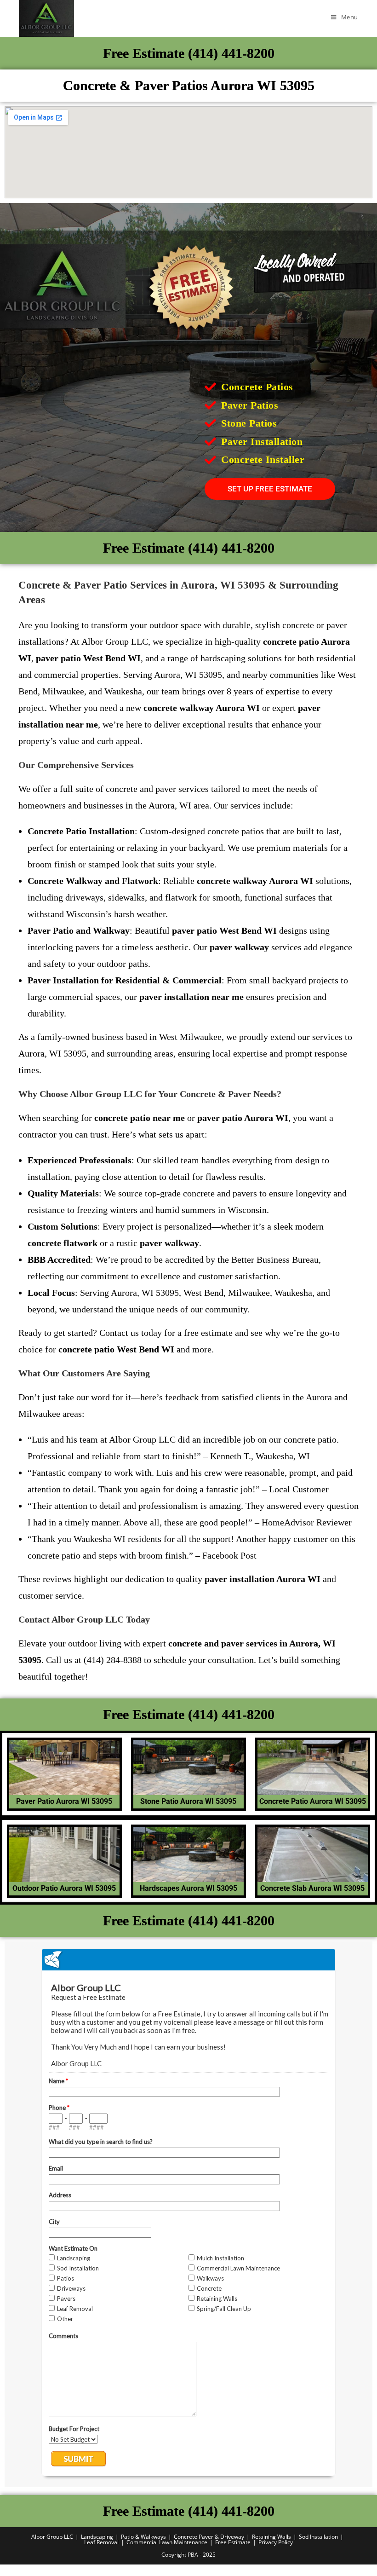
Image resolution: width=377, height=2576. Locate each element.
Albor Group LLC (52, 2537)
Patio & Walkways (143, 2537)
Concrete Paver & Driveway (209, 2537)
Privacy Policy (276, 2542)
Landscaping (97, 2537)
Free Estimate (233, 2542)
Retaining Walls (271, 2537)
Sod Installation (318, 2537)
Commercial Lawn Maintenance (167, 2542)
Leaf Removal (101, 2542)
